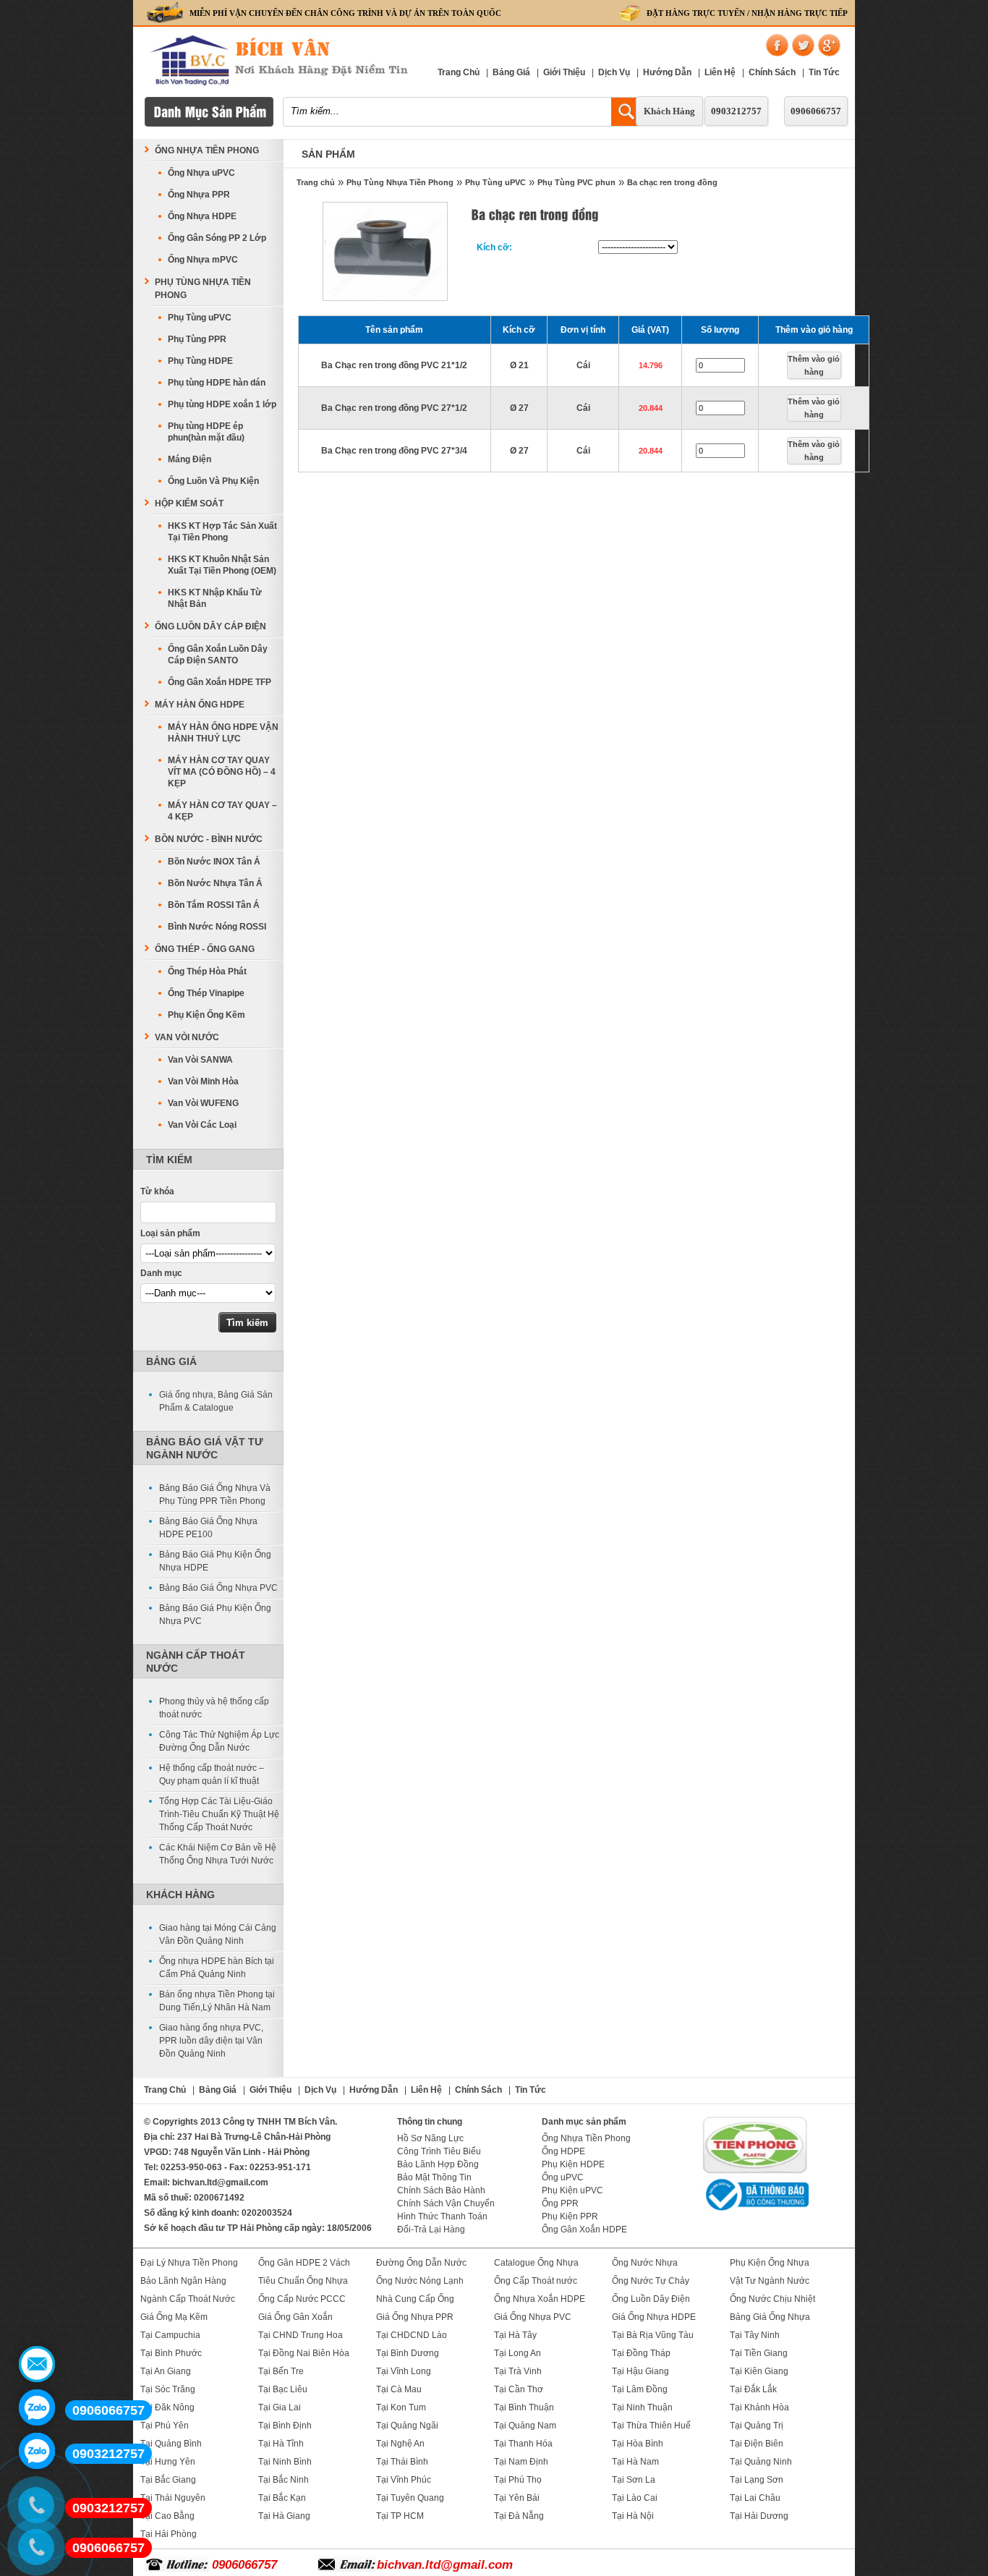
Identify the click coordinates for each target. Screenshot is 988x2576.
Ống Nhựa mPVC (203, 260)
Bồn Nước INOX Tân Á (214, 862)
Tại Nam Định (521, 2462)
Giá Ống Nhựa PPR (415, 2317)
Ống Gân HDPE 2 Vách (304, 2263)
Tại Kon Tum (401, 2407)
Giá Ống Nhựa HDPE (654, 2317)
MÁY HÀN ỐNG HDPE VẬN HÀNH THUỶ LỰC (223, 733)
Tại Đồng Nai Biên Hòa (304, 2353)
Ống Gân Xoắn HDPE (584, 2229)
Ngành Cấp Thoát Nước (188, 2299)
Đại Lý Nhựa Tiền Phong (189, 2263)
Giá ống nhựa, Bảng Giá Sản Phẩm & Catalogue (216, 1401)
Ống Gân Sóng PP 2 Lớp (217, 238)
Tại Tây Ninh (755, 2335)
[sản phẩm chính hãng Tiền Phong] (755, 2172)
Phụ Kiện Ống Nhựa (770, 2263)
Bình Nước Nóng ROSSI (217, 927)
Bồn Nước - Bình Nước (209, 839)
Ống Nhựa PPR (199, 195)
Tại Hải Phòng (169, 2534)
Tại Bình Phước (171, 2353)
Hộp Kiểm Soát (189, 503)
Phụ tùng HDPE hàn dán (217, 383)
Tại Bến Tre (281, 2371)
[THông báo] (755, 2212)
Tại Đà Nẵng (519, 2516)
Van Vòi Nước (187, 1037)
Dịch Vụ (614, 72)
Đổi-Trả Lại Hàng (431, 2229)
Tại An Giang (166, 2371)
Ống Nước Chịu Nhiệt (772, 2299)
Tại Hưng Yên (168, 2462)
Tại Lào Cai (635, 2498)
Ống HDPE (563, 2151)
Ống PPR (560, 2203)
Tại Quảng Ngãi (407, 2426)
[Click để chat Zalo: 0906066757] (37, 2407)
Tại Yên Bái (517, 2498)
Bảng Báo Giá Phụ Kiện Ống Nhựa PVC (215, 1615)
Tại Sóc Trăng (168, 2389)
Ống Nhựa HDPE (202, 216)
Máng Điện (189, 459)
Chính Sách (772, 72)
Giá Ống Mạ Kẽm (174, 2317)
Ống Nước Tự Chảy (651, 2281)
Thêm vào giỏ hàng (814, 365)
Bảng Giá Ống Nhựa (770, 2317)
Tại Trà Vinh (518, 2371)
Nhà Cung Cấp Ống (415, 2299)
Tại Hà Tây (515, 2335)
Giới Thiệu (564, 72)
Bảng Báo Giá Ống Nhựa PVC (218, 1588)
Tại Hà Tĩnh (281, 2444)
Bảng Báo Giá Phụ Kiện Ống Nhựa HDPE (215, 1561)
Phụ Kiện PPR (570, 2216)
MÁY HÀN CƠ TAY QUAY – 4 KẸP (222, 811)
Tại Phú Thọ (518, 2480)
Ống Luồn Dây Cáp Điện (210, 626)
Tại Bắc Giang (168, 2480)
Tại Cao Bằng (167, 2516)
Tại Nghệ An (400, 2444)
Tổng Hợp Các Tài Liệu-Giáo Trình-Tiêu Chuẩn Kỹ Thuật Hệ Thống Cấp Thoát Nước (219, 1814)
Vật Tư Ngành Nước (770, 2281)
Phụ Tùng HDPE (200, 361)
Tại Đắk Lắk (753, 2389)
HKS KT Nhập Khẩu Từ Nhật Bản (215, 598)
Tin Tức (824, 72)
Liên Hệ (720, 72)
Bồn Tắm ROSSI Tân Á (214, 905)
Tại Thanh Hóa (523, 2444)
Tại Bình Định (285, 2426)
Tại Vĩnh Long (404, 2371)
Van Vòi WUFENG (203, 1103)
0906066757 (816, 111)
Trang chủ (316, 182)
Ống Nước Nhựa (645, 2263)
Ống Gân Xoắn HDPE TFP (220, 682)
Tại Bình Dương (408, 2353)
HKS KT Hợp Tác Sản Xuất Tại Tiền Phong (222, 532)
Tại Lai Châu (755, 2498)
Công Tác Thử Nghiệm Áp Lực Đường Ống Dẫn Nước (219, 1741)
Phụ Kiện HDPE (573, 2164)
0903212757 (736, 111)
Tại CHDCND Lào (412, 2335)
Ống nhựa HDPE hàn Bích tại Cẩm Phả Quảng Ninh (217, 1968)
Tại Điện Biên (757, 2444)
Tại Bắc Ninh (284, 2480)
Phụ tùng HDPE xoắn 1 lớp (222, 404)
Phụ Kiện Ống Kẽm (206, 1015)
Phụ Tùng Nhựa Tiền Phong (400, 182)
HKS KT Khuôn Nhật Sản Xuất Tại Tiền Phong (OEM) (222, 565)
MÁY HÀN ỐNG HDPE (200, 705)
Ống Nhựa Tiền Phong (207, 150)
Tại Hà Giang (284, 2516)
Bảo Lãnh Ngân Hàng (183, 2281)
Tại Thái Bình (402, 2462)
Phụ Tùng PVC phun (576, 182)
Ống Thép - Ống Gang (205, 949)
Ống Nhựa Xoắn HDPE (540, 2299)
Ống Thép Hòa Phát (207, 972)
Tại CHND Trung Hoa (301, 2335)
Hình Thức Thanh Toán (442, 2216)
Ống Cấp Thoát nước (536, 2281)
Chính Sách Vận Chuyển (446, 2203)
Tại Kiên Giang (759, 2371)
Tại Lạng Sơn (757, 2480)
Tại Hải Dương (759, 2516)
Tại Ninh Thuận (642, 2407)
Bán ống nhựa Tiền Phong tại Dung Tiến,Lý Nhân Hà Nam (217, 2001)
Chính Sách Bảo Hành (441, 2190)
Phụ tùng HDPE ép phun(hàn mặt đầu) (206, 432)
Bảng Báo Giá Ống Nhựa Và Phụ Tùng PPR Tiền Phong (215, 1495)
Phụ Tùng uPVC (495, 182)
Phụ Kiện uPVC (572, 2190)
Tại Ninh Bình (285, 2462)
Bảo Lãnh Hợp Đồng (438, 2164)
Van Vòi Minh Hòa (203, 1081)
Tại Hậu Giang (640, 2371)
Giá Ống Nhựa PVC (533, 2317)
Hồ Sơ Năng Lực (430, 2138)
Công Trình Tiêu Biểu (439, 2151)
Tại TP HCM (400, 2516)
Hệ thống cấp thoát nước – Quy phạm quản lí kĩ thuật (212, 1774)
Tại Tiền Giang (759, 2353)
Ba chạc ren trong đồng (672, 182)
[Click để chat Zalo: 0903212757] (37, 2451)
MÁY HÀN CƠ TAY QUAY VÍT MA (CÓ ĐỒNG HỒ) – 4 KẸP (222, 772)
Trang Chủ (459, 72)
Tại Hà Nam (635, 2462)
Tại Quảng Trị (757, 2426)
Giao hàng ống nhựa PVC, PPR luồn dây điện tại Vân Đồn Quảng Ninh (211, 2041)
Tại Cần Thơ (519, 2389)
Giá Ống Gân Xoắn (295, 2317)
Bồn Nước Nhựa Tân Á (215, 883)
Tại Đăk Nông (167, 2407)
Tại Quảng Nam (525, 2426)
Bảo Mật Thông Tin (434, 2177)
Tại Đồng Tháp (641, 2353)
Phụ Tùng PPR (197, 339)
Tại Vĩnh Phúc (404, 2480)
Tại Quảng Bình (171, 2444)
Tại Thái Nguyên (173, 2498)
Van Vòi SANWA (200, 1060)
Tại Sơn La (634, 2480)
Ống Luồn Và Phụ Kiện (213, 481)
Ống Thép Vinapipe (206, 993)
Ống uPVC (563, 2177)
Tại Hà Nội (633, 2516)
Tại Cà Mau (399, 2389)
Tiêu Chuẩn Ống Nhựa (303, 2281)
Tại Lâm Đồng (640, 2389)
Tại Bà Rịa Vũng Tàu (653, 2335)
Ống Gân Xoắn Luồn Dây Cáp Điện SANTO (218, 655)
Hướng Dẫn (667, 72)
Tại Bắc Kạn (282, 2498)
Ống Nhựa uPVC (201, 173)
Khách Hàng (669, 111)
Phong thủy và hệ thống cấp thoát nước (214, 1708)
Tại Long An (518, 2353)
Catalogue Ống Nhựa (536, 2263)
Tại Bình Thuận (524, 2407)
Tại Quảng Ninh (761, 2462)
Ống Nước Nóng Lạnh (420, 2281)
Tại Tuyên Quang (410, 2498)
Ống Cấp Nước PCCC (302, 2299)
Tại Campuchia (170, 2335)
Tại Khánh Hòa (759, 2407)
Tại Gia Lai (280, 2407)
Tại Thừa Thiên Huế (651, 2426)
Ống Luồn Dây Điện (651, 2299)
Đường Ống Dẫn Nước (421, 2263)
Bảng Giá (511, 72)
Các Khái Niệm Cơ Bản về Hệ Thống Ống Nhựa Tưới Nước (218, 1854)
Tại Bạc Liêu (283, 2389)
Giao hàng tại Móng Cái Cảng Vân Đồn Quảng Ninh (218, 1934)
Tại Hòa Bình (638, 2444)
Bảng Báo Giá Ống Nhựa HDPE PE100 (208, 1528)
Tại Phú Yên (165, 2426)
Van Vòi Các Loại (202, 1125)
